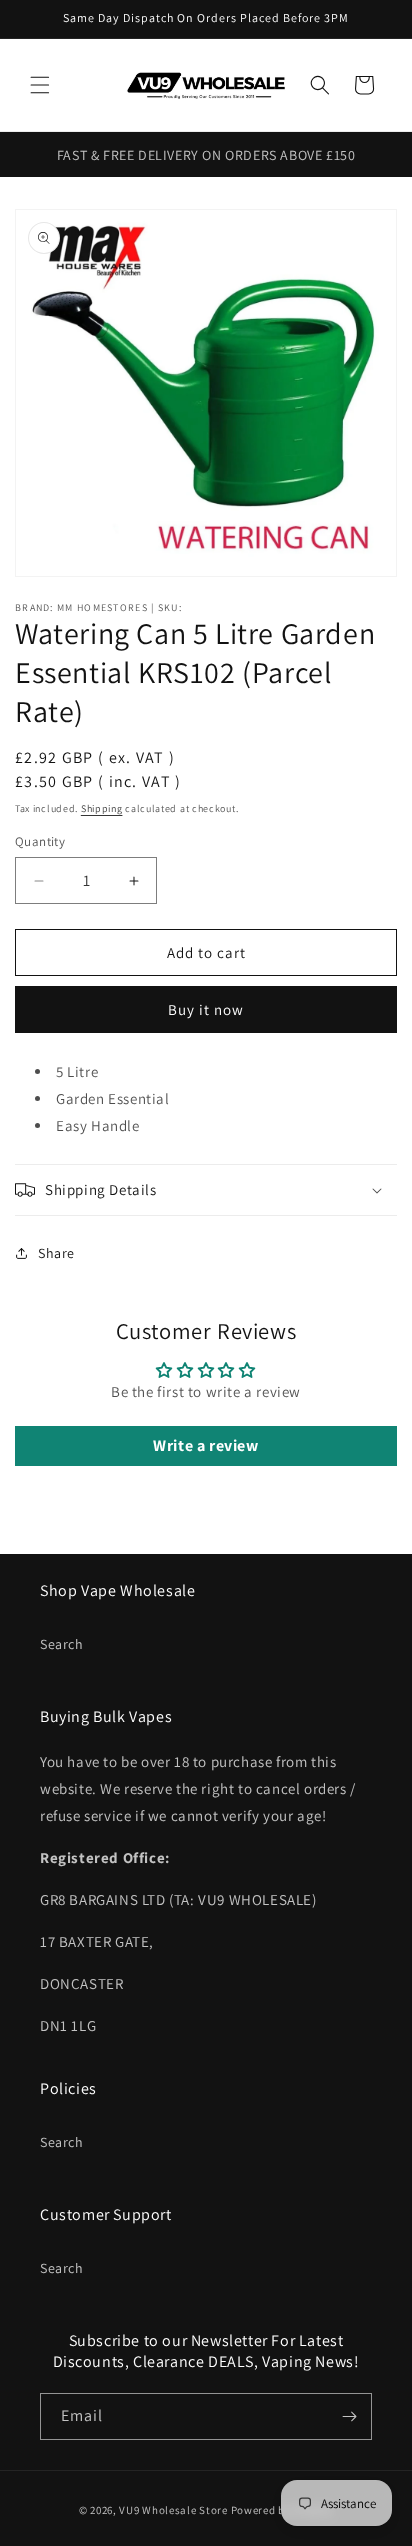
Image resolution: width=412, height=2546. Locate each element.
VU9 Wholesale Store (173, 2510)
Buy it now (206, 1009)
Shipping (102, 808)
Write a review (205, 1445)
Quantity (40, 841)
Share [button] (56, 1253)
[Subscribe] (349, 2416)
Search (62, 1644)
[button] (40, 85)
